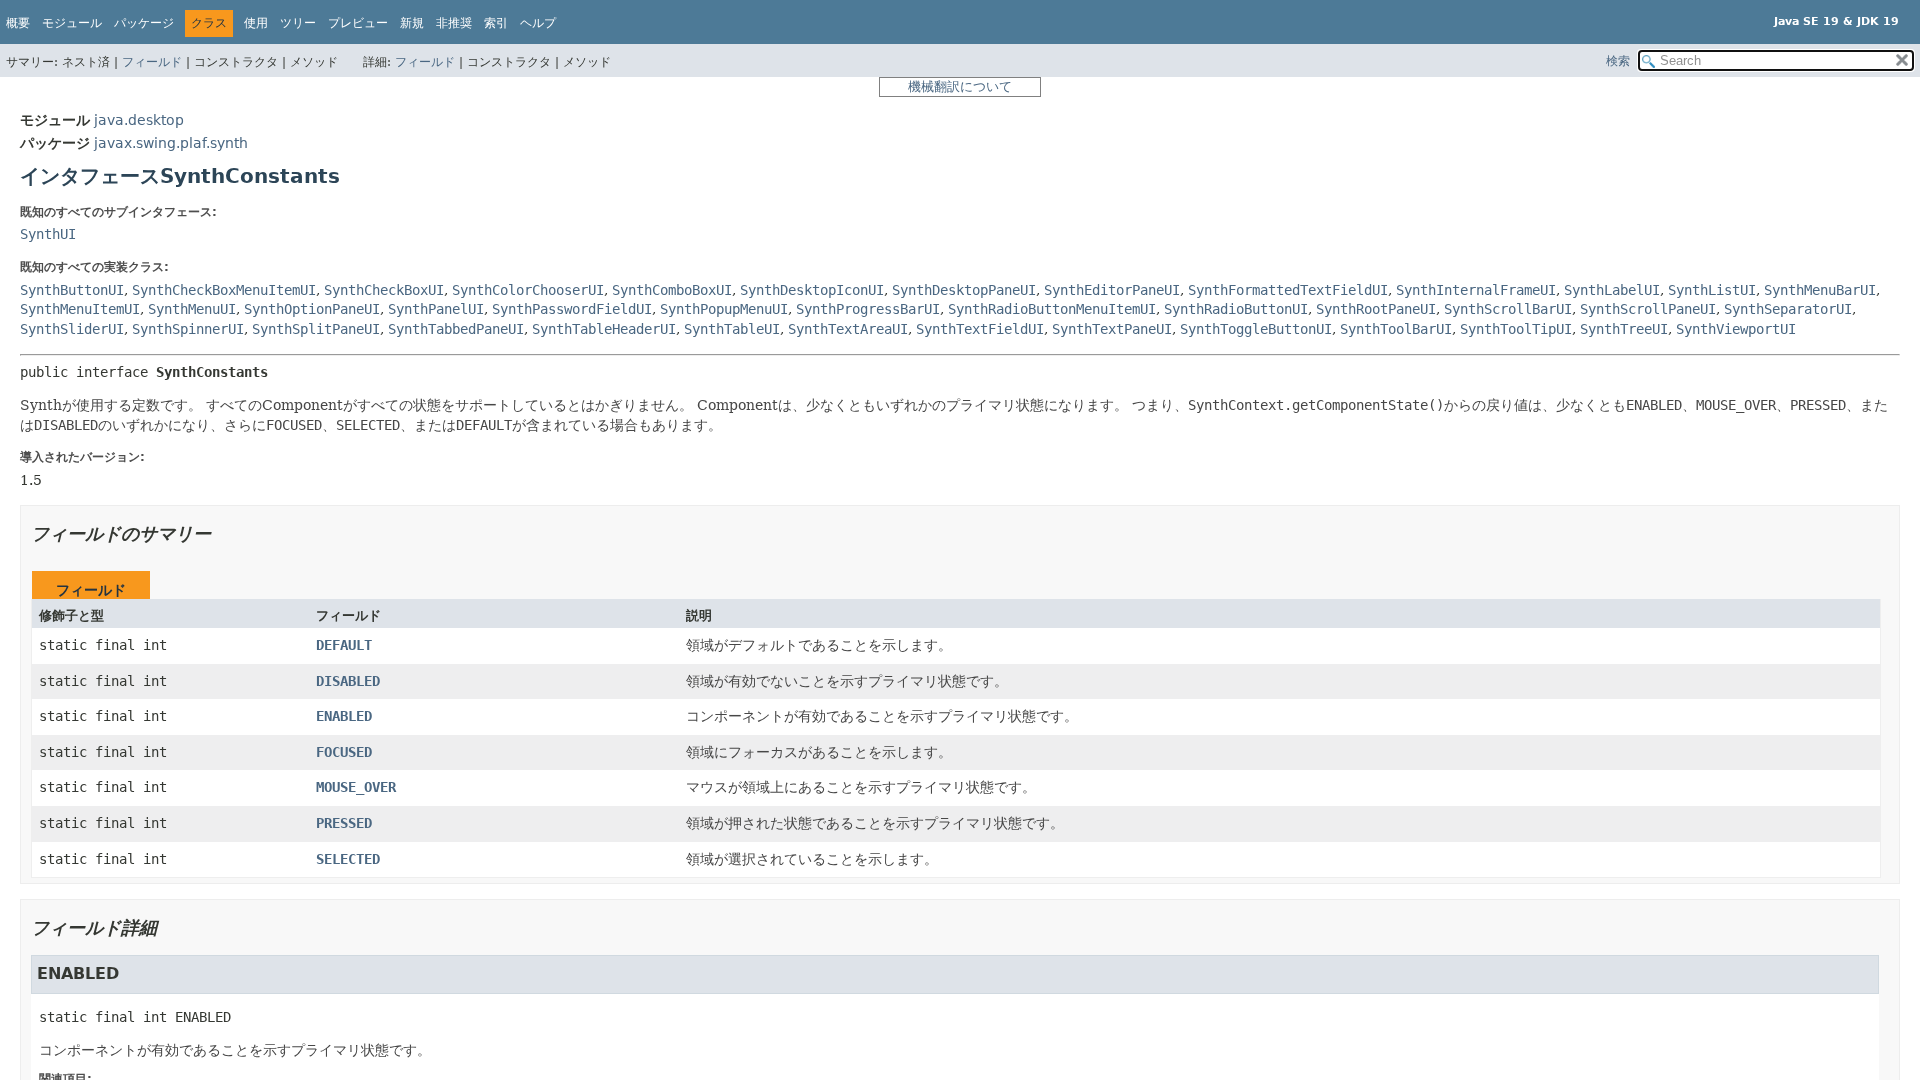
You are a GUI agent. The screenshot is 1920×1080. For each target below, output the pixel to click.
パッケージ (144, 23)
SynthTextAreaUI (848, 329)
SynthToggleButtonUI (1256, 329)
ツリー (298, 23)
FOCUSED (344, 752)
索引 (496, 23)
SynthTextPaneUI (1112, 329)
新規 (412, 23)
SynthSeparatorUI (1788, 309)
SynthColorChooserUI (528, 290)
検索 (1618, 61)
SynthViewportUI (1736, 329)
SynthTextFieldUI (980, 329)
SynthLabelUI (1612, 290)
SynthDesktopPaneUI (964, 290)
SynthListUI (1712, 290)
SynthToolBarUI (1396, 329)
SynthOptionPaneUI (312, 309)
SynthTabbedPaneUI (456, 329)
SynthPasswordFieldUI (572, 309)
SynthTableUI (732, 329)
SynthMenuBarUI (1820, 290)
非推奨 (454, 23)
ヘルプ (538, 23)
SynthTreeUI (1624, 329)
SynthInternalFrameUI (1476, 290)
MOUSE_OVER (356, 787)
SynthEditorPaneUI (1112, 290)
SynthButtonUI (72, 290)
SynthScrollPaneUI (1648, 309)
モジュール (72, 23)
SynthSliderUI (72, 329)
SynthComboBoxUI (672, 290)
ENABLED (344, 716)
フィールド (152, 62)
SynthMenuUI (192, 309)
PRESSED (344, 823)
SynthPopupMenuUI (724, 309)
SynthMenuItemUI (80, 309)
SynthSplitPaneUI (316, 329)
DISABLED (348, 681)
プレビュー (358, 23)
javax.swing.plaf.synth (171, 143)
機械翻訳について (960, 86)
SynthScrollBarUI (1508, 309)
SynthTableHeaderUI (604, 329)
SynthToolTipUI (1516, 329)
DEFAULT (344, 645)
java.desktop (139, 120)
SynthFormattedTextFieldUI (1288, 290)
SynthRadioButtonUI (1236, 309)
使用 (256, 23)
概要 (18, 23)
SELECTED (348, 859)
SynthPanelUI (436, 309)
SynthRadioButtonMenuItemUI (1052, 309)
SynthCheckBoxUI (384, 290)
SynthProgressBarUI (868, 309)
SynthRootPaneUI (1376, 309)
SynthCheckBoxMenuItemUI (224, 290)
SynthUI (48, 234)
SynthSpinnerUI (188, 329)
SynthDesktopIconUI (812, 290)
